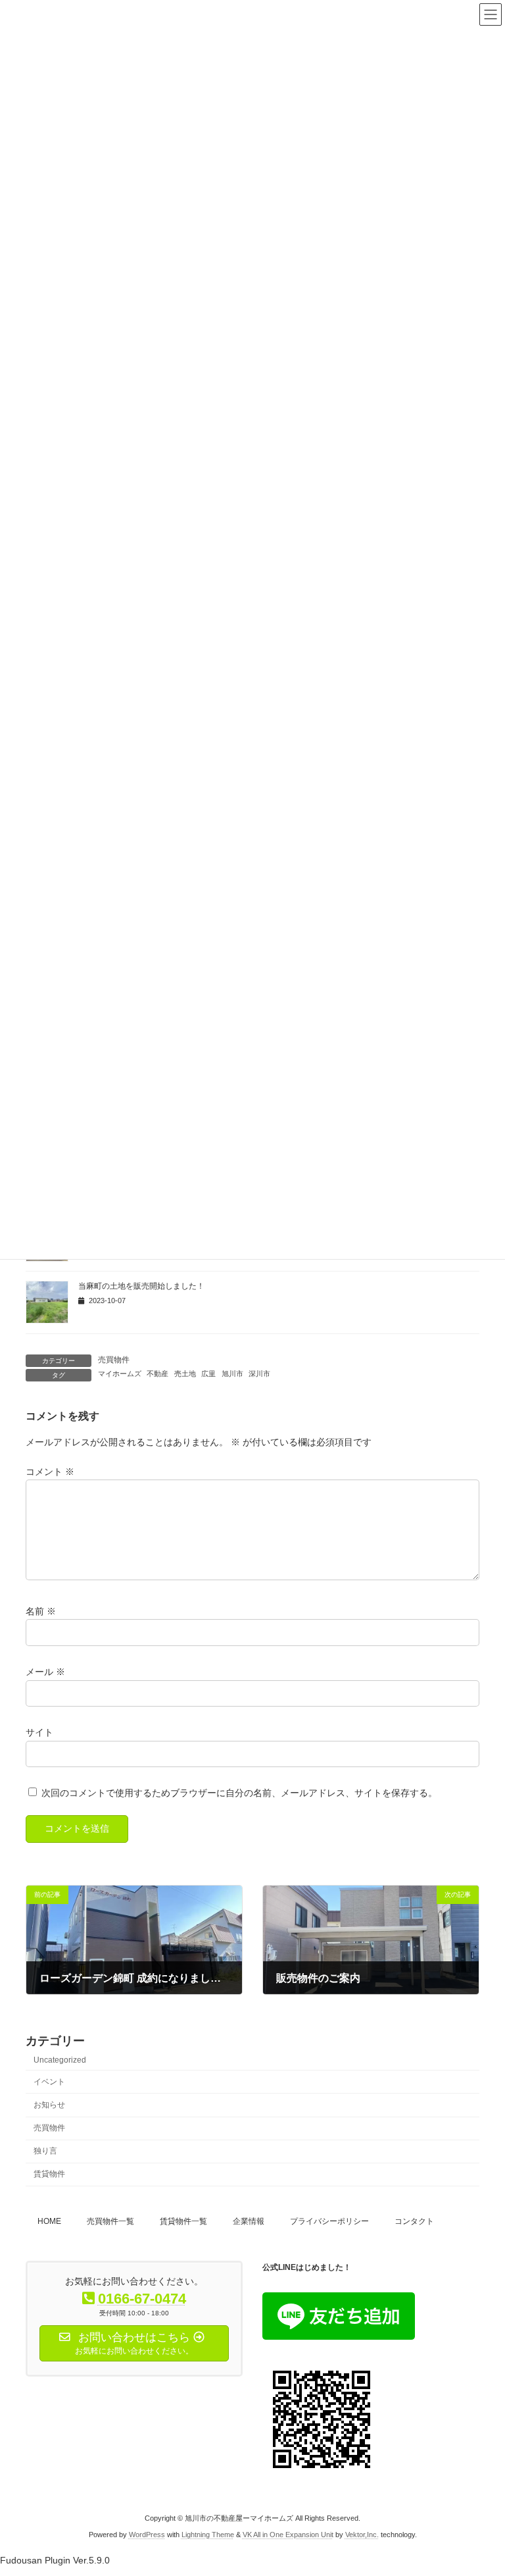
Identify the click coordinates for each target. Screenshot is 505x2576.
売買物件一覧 (110, 2221)
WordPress (147, 2535)
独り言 (45, 2151)
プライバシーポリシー (329, 2221)
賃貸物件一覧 (183, 2221)
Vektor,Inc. (362, 2535)
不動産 (157, 1374)
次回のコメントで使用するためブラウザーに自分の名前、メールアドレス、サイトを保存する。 (239, 1793)
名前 (41, 1611)
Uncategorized (60, 2059)
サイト (39, 1732)
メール (45, 1672)
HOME (49, 2221)
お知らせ (49, 2105)
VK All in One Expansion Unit (288, 2535)
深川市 (259, 1374)
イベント (49, 2081)
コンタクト (414, 2221)
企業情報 (249, 2221)
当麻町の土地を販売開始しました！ (141, 1286)
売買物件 (114, 1360)
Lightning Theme (208, 2535)
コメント (50, 1472)
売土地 (185, 1374)
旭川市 (232, 1374)
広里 (208, 1374)
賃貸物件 (49, 2174)
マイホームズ (120, 1374)
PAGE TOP (481, 2485)
